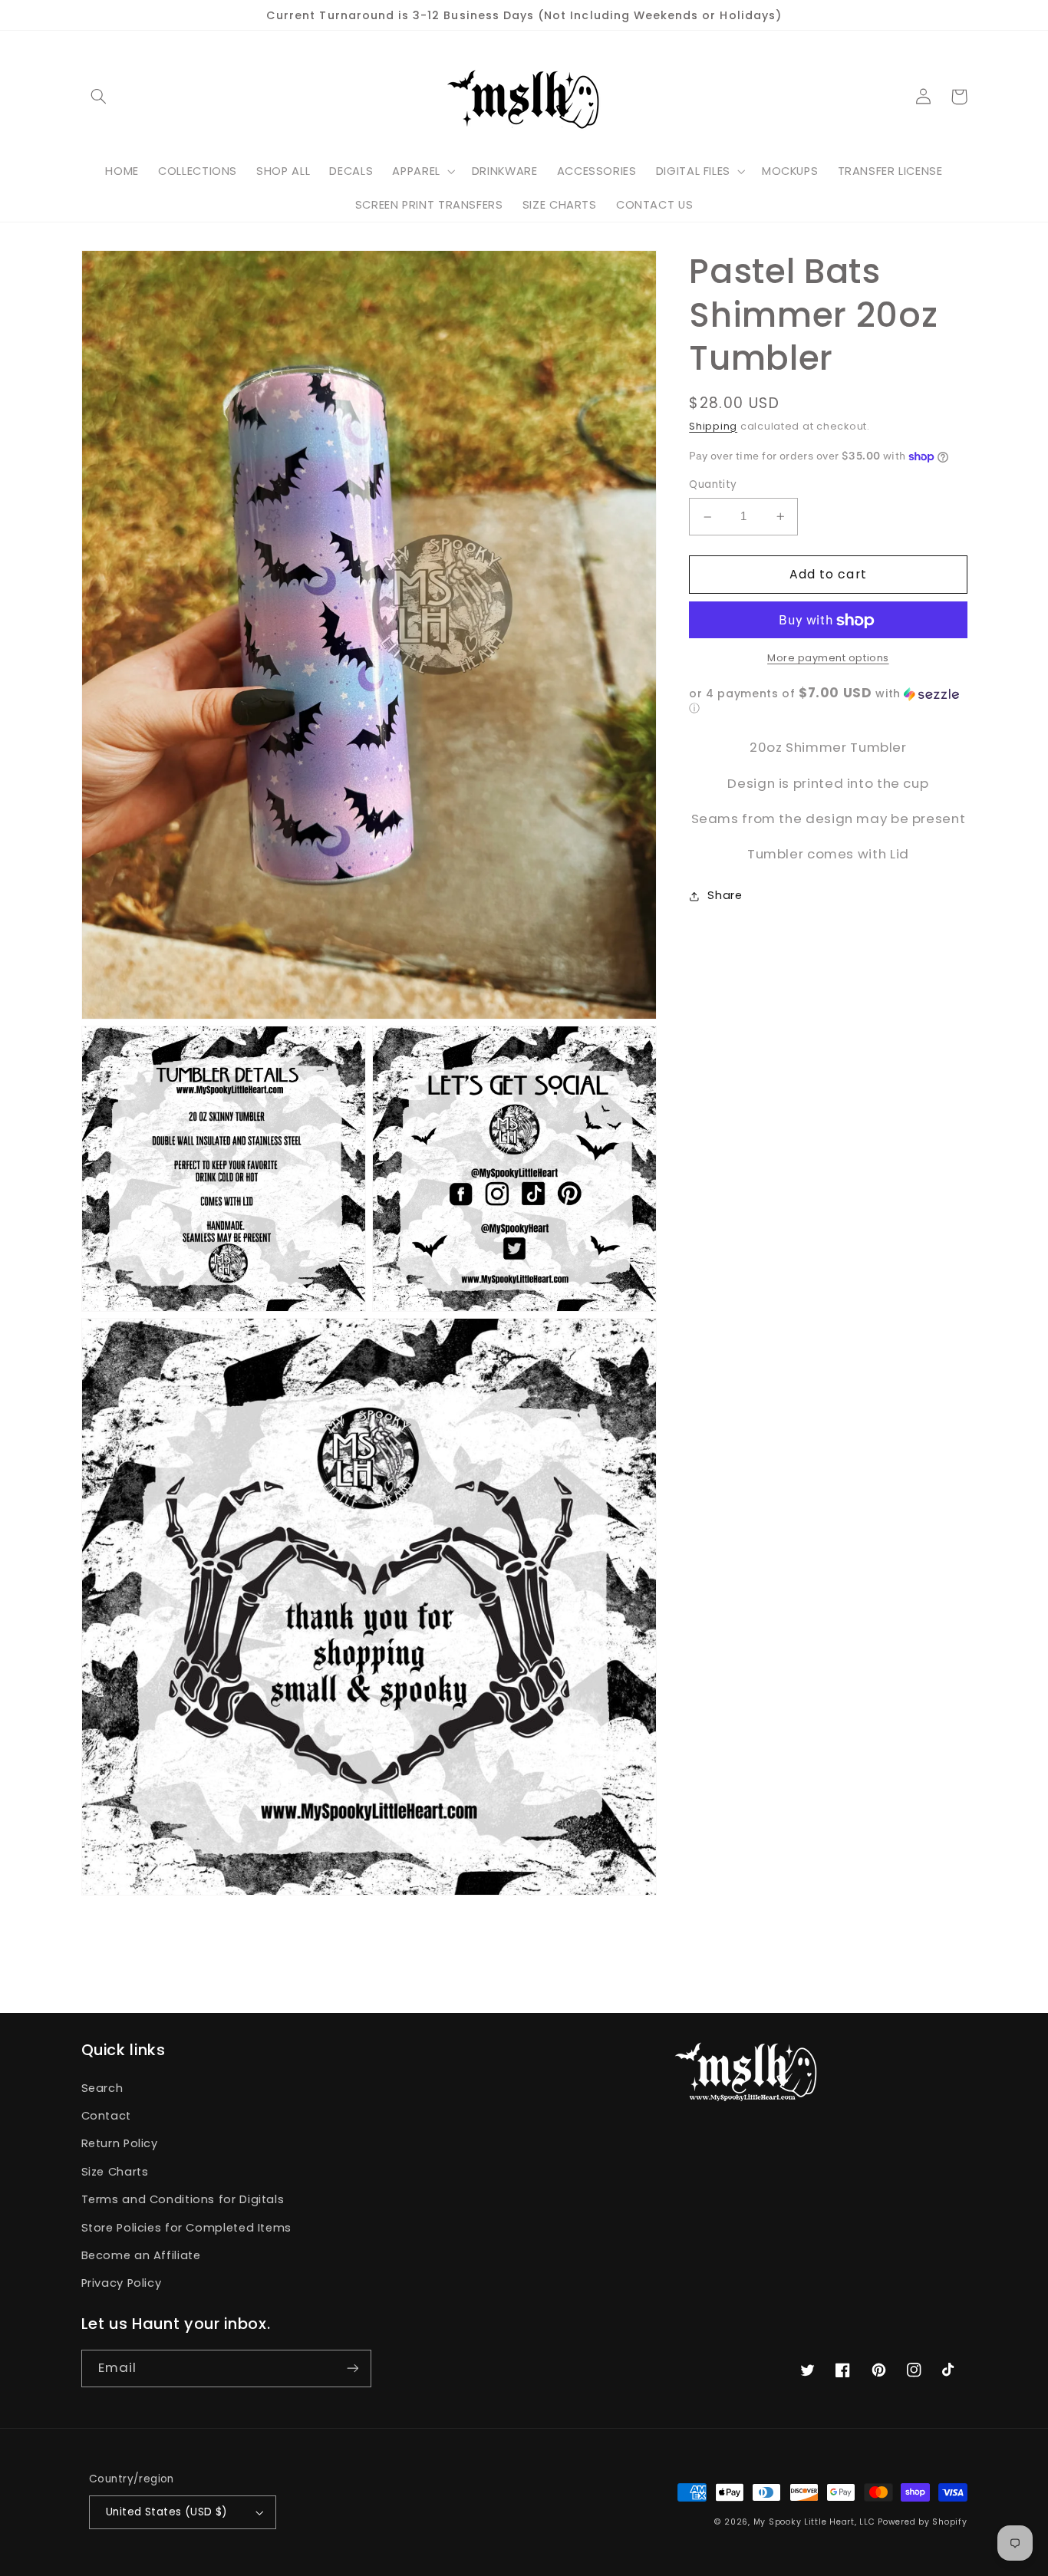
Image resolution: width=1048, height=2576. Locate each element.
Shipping (713, 426)
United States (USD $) (167, 2512)
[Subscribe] (352, 2368)
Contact (106, 2116)
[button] (99, 97)
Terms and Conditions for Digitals (183, 2199)
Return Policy (120, 2143)
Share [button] (725, 896)
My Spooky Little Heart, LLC (814, 2522)
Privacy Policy (122, 2283)
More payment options (828, 658)
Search (102, 2088)
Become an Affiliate (141, 2255)
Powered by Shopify (922, 2522)
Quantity (713, 485)
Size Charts (115, 2172)
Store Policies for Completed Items (186, 2228)
